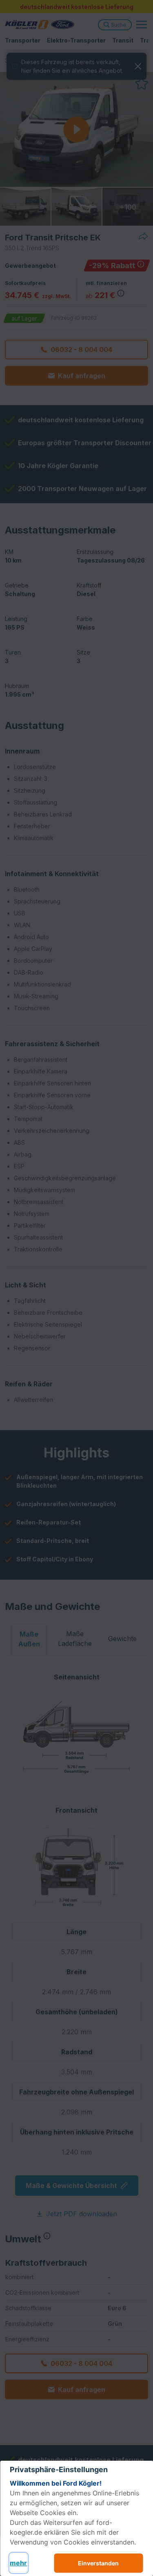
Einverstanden (98, 2563)
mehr (18, 2563)
